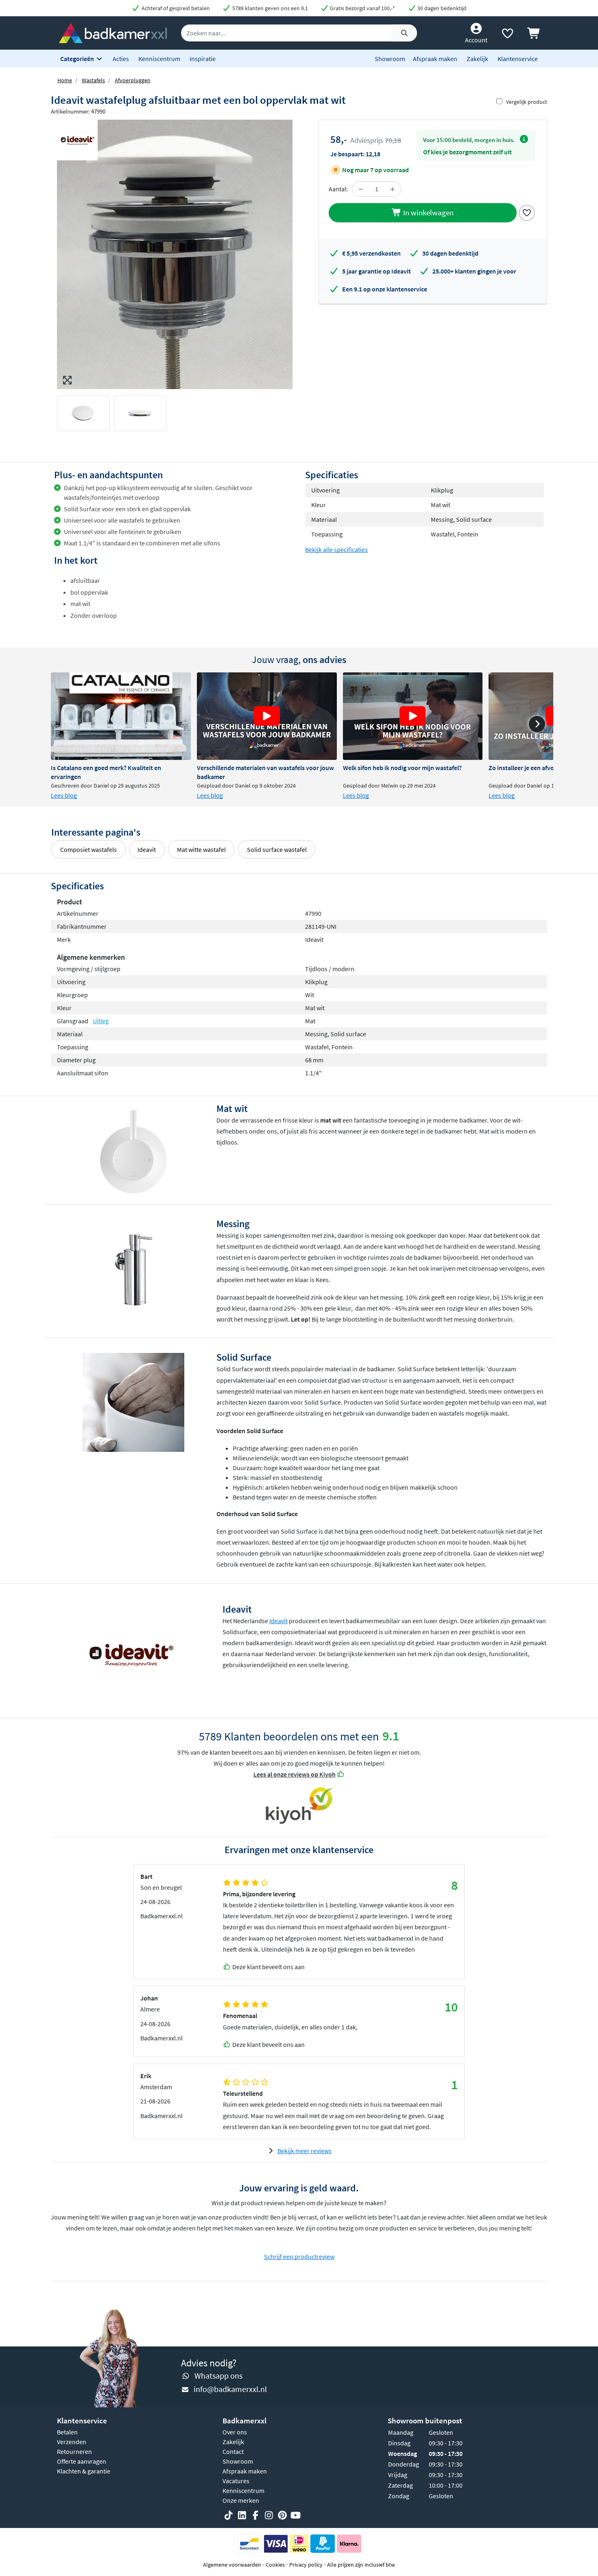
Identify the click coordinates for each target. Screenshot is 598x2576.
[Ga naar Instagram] (269, 2515)
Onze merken (241, 2500)
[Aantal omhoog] (393, 189)
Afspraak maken (435, 59)
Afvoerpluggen (133, 80)
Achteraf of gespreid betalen (175, 8)
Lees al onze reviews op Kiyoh (295, 1774)
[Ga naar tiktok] (229, 2515)
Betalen (67, 2432)
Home (65, 80)
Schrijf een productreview (299, 2256)
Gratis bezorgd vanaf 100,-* (362, 8)
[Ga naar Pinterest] (282, 2515)
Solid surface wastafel (277, 849)
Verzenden (72, 2442)
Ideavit (147, 849)
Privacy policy (306, 2565)
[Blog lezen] (121, 716)
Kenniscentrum (159, 59)
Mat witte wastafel (201, 849)
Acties (121, 59)
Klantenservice (518, 59)
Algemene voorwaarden (232, 2565)
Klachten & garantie (84, 2471)
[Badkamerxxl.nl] (113, 32)
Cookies (275, 2565)
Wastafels (93, 80)
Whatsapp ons (218, 2376)
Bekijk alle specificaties (336, 549)
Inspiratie (203, 59)
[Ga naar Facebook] (255, 2515)
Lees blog (64, 795)
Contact (233, 2451)
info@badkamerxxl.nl (230, 2389)
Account (476, 40)
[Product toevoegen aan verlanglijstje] (527, 212)
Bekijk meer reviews (304, 2151)
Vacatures (236, 2481)
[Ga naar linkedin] (242, 2515)
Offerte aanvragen (82, 2461)
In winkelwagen (428, 212)
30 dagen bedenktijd (441, 8)
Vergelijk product (527, 102)
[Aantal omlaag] (361, 189)
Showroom (390, 59)
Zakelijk (477, 59)
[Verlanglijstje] (507, 35)
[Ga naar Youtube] (296, 2515)
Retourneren (74, 2451)
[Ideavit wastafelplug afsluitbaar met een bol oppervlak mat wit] (175, 254)
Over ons (235, 2432)
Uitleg (101, 1021)
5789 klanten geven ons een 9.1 (270, 8)
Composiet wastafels (88, 849)
